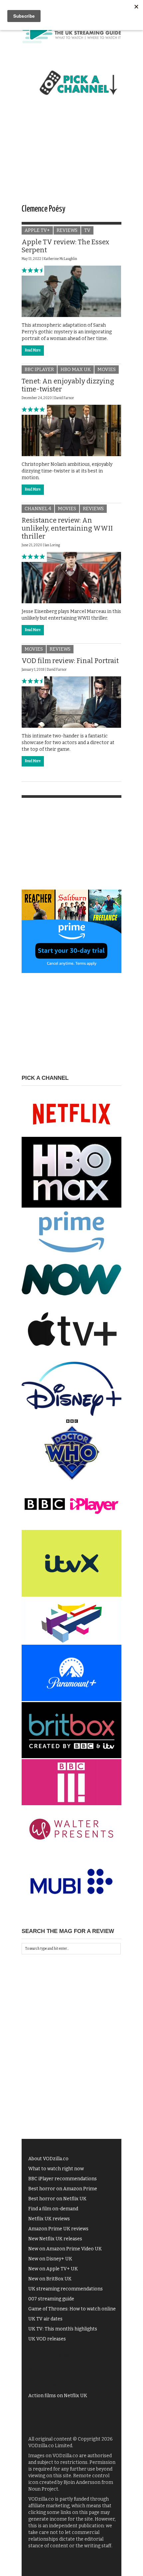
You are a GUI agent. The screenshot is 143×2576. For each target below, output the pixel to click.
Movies (107, 370)
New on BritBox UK (50, 2279)
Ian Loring (52, 545)
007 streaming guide (51, 2299)
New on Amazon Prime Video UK (65, 2249)
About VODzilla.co (48, 2159)
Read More (33, 350)
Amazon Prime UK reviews (58, 2229)
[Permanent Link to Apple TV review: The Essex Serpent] (71, 291)
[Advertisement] (71, 156)
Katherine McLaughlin (60, 259)
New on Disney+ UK (50, 2259)
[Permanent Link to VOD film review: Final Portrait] (71, 702)
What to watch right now (56, 2169)
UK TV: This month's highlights (63, 2329)
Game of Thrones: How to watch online (72, 2309)
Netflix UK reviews (49, 2219)
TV (87, 230)
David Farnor (64, 398)
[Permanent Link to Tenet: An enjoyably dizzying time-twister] (71, 430)
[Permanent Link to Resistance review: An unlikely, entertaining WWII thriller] (71, 577)
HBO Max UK (76, 370)
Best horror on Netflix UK (57, 2199)
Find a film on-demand (53, 2209)
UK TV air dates (45, 2319)
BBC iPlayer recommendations (63, 2179)
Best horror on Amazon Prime (63, 2189)
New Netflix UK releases (55, 2239)
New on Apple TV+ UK (53, 2269)
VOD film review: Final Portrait (70, 661)
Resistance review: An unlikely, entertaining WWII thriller (67, 528)
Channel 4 (38, 509)
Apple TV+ (37, 230)
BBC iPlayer (39, 370)
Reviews (67, 230)
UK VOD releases (47, 2339)
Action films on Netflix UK (58, 2396)
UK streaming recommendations (66, 2289)
